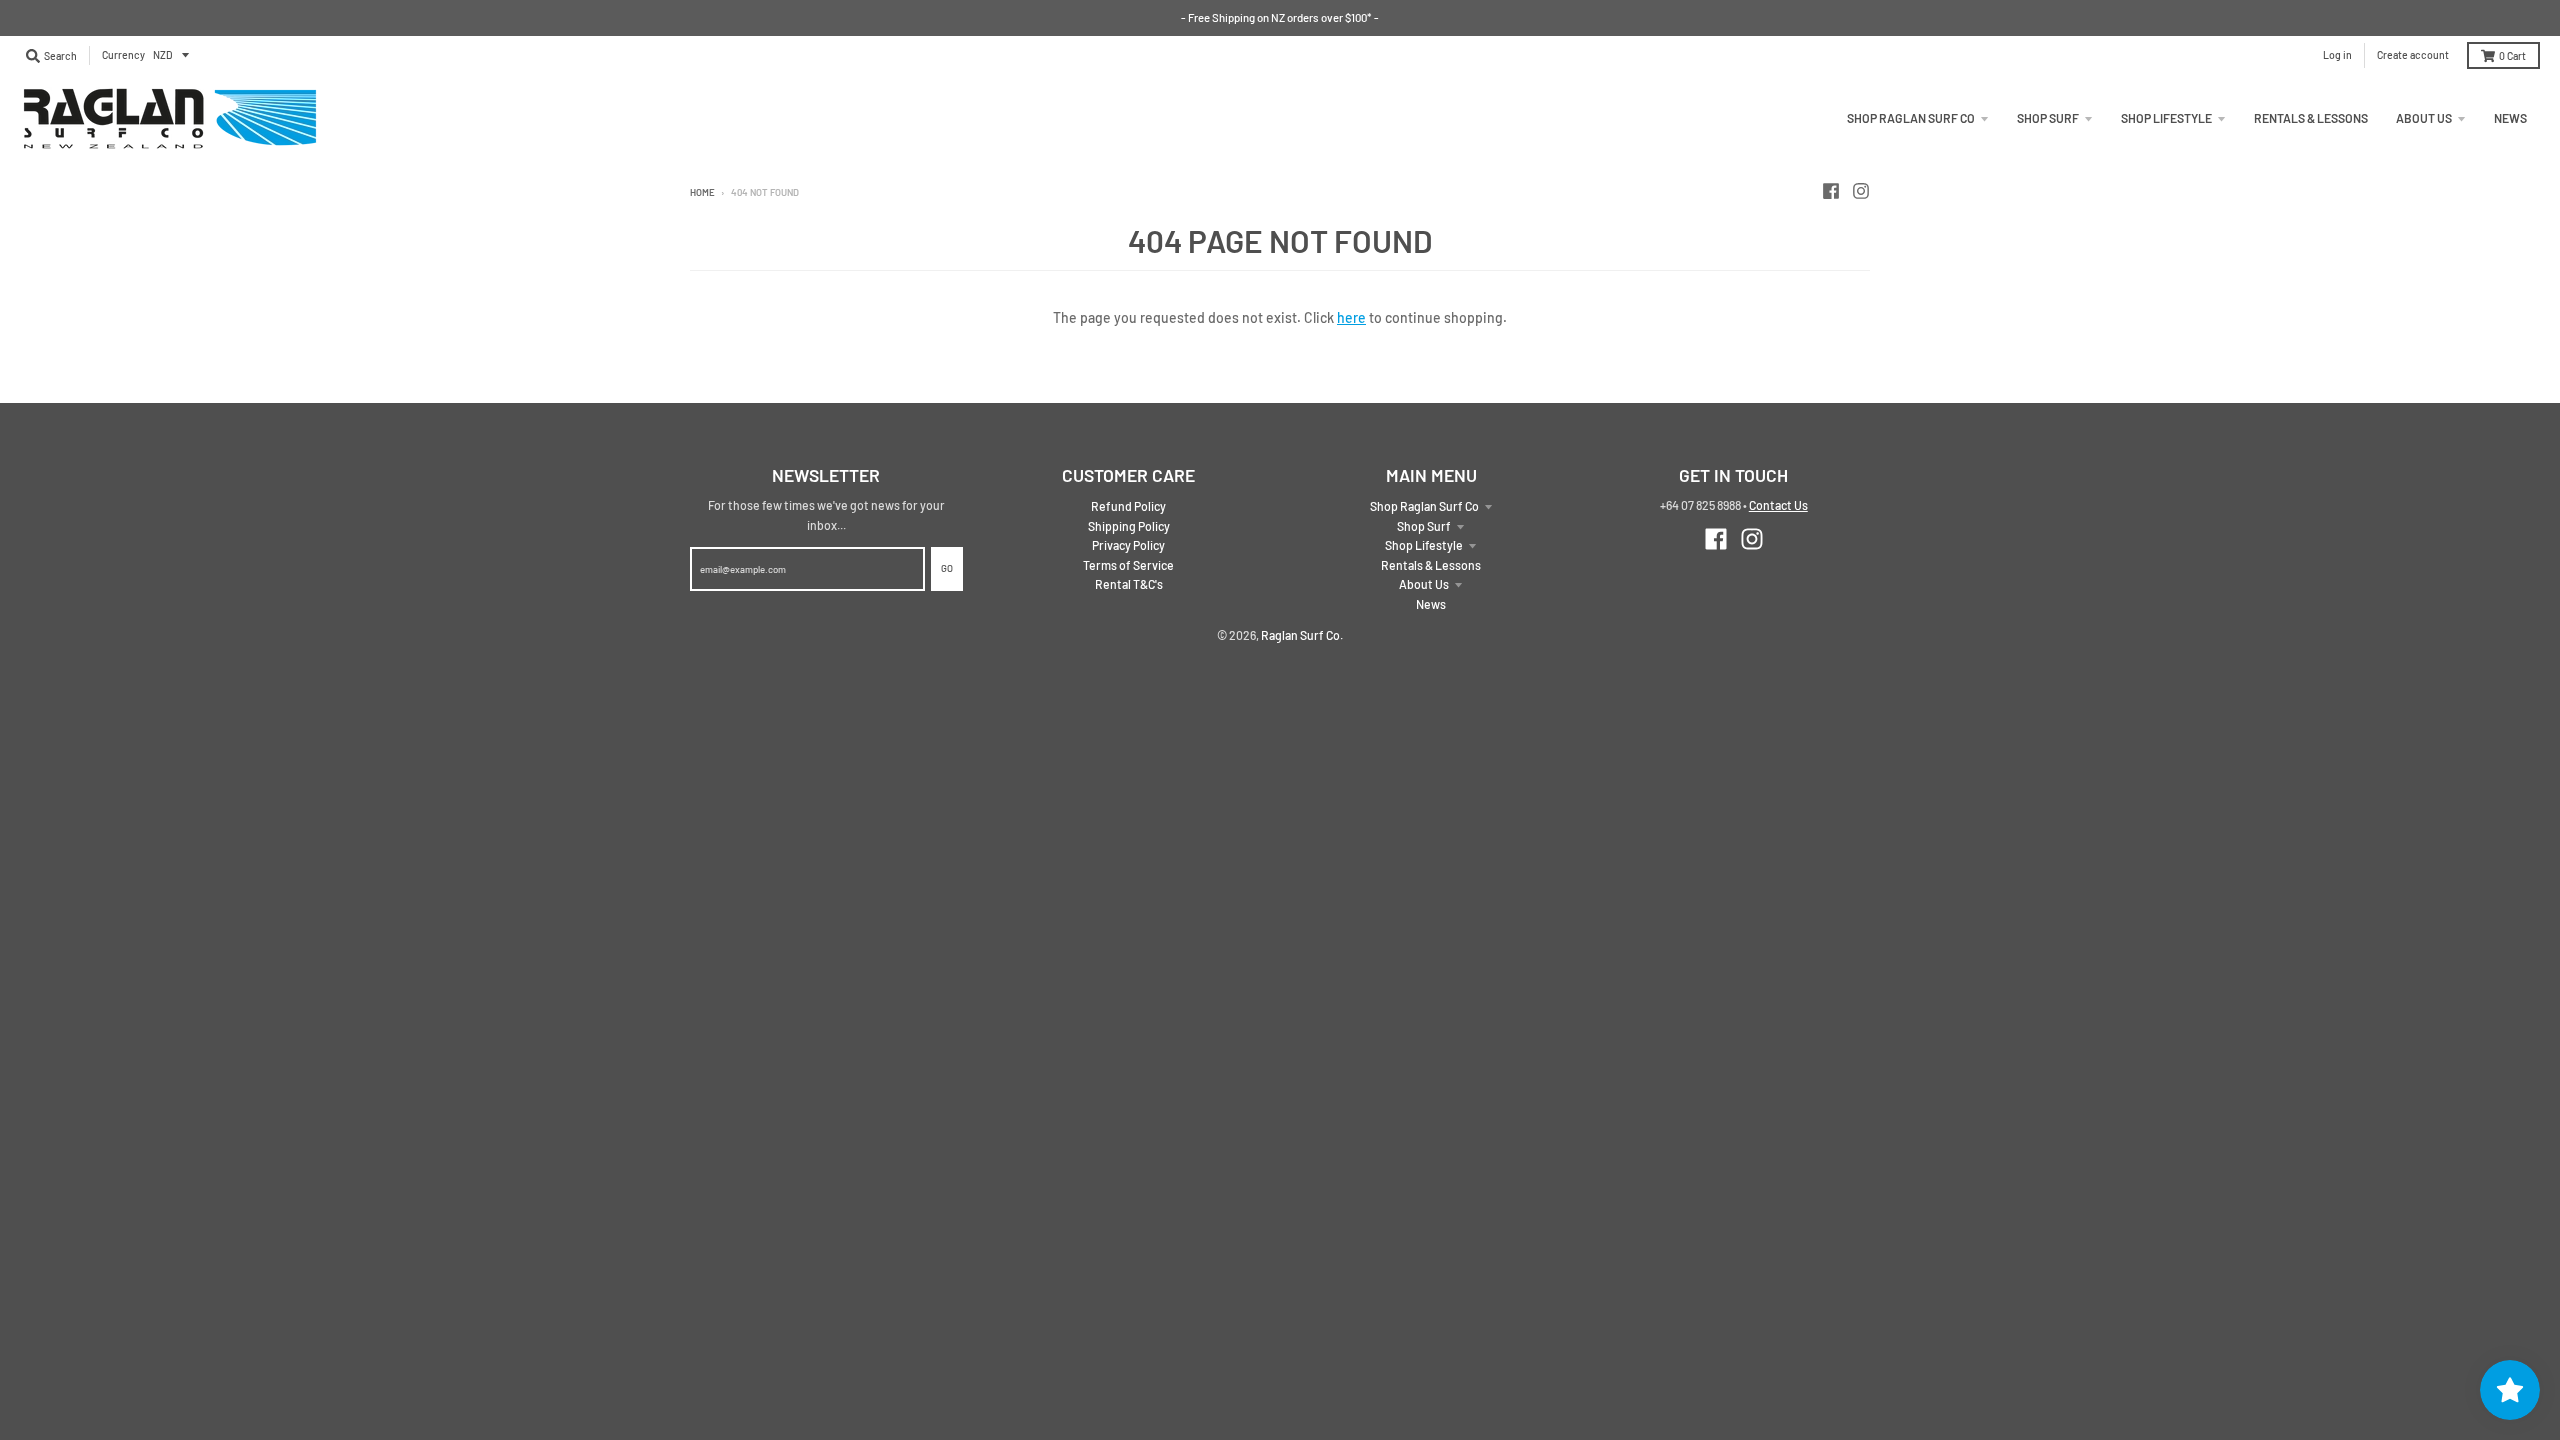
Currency (123, 54)
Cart (2512, 55)
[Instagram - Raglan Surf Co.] (1861, 191)
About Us (1424, 584)
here (1351, 317)
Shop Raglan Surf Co (1424, 506)
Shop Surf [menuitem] (2048, 118)
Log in (2337, 54)
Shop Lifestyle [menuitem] (2166, 118)
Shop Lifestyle (1424, 545)
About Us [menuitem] (2424, 118)
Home (702, 192)
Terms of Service (1128, 565)
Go (947, 568)
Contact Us (1778, 505)
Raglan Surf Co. (1302, 635)
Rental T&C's (1129, 584)
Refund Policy (1128, 506)
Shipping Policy (1129, 526)
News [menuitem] (2510, 118)
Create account (2413, 54)
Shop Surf (1424, 526)
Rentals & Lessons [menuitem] (2311, 118)
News (1431, 604)
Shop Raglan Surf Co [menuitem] (1911, 118)
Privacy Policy (1128, 545)
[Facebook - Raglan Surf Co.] (1831, 191)
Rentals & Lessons (1431, 565)
